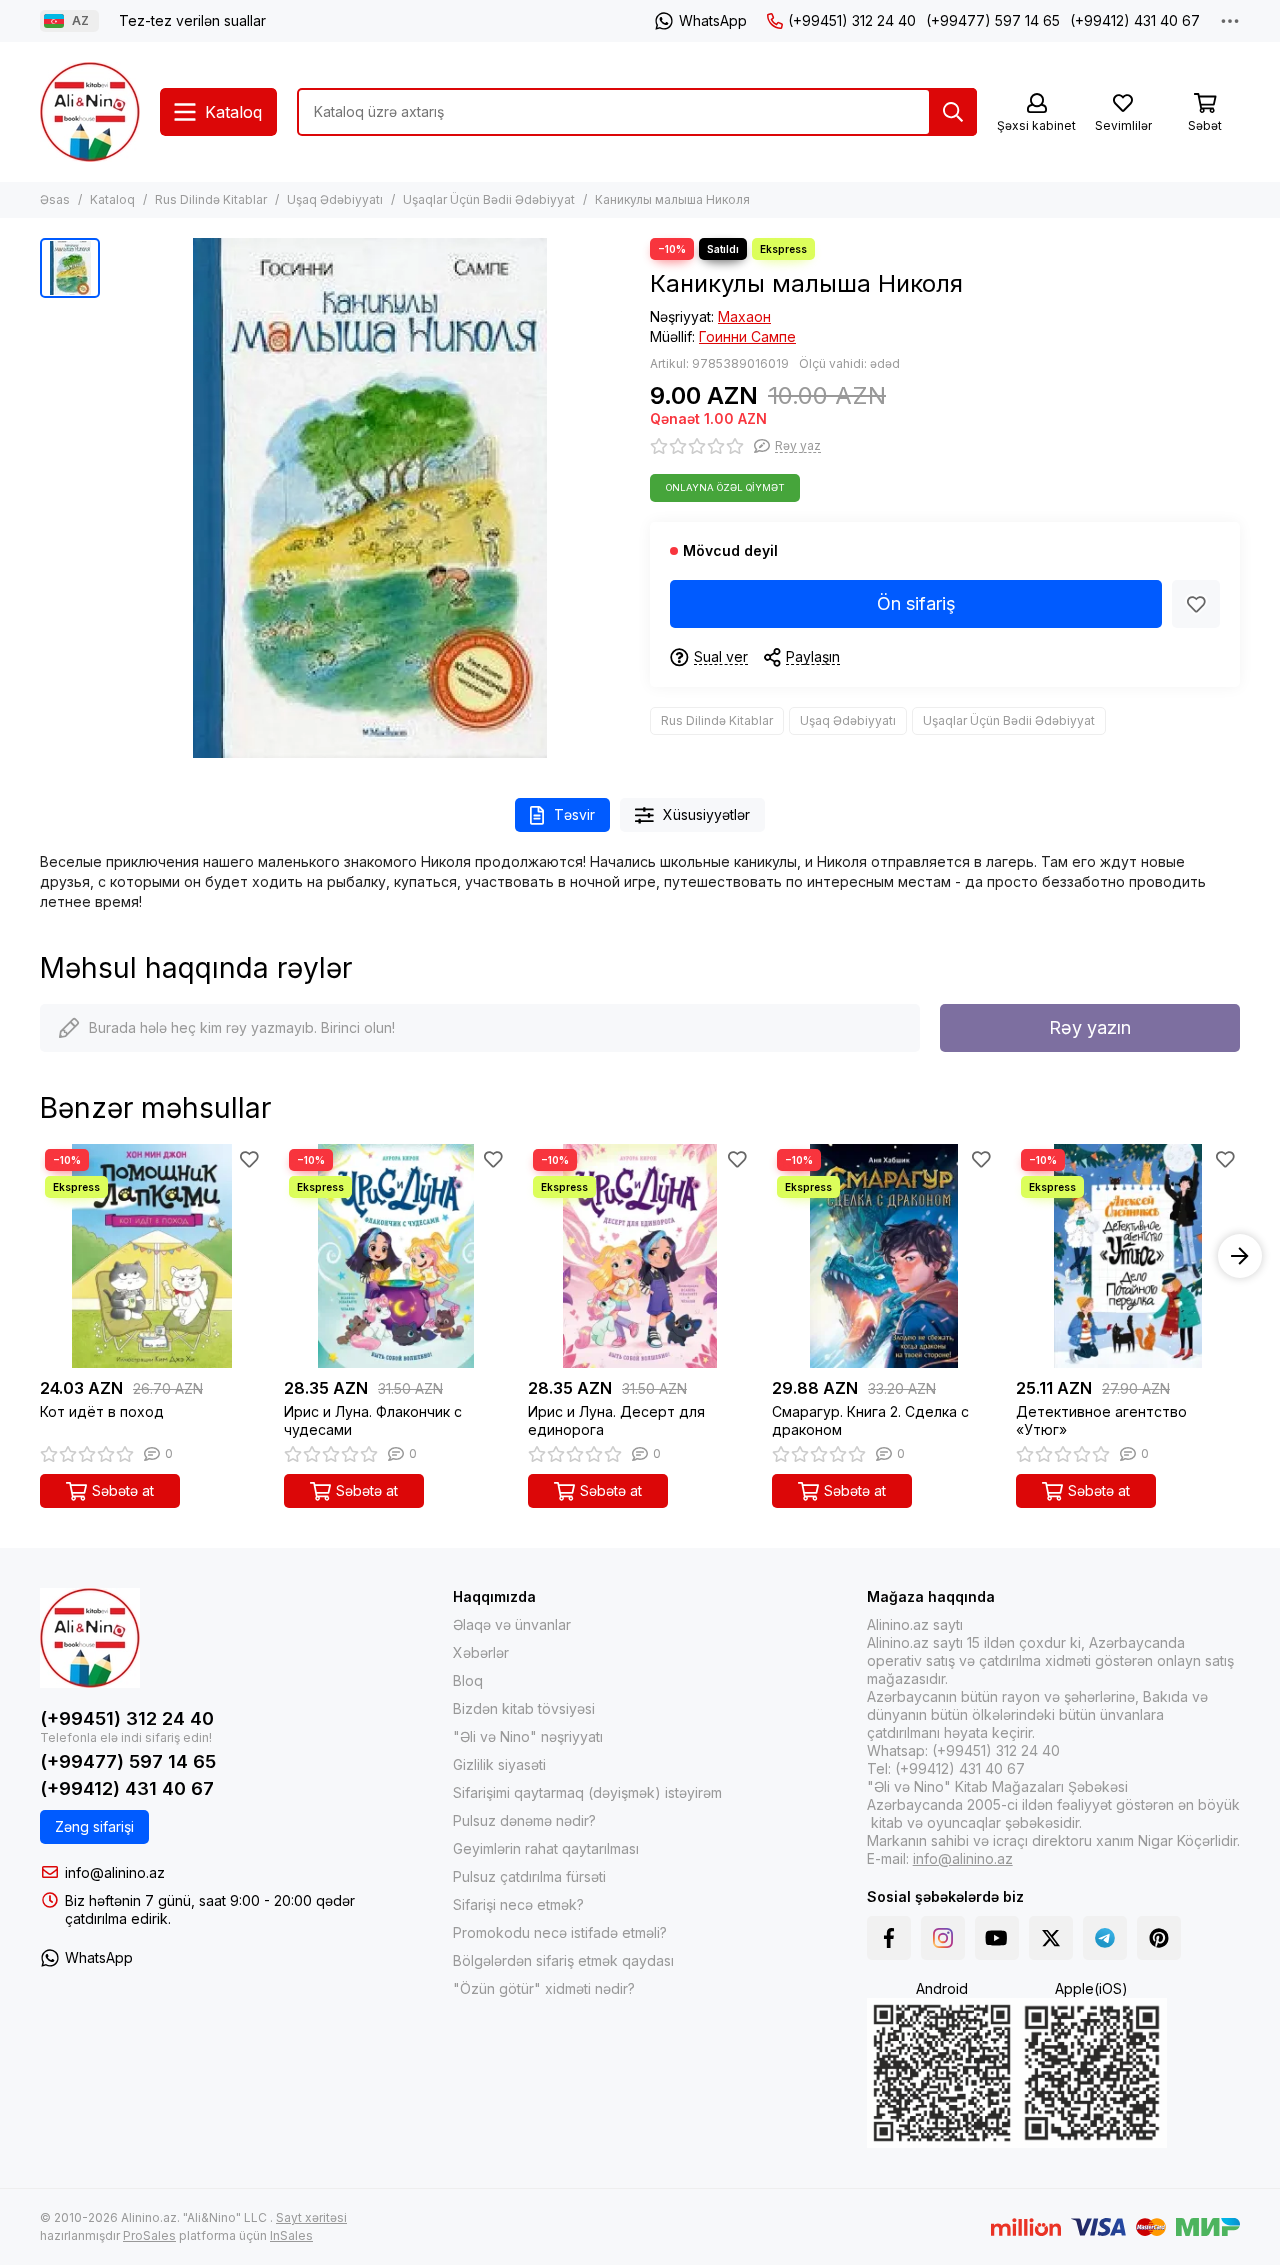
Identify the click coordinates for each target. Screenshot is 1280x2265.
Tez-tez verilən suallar (192, 20)
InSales (291, 2235)
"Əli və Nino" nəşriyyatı (528, 1736)
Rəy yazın (1090, 1027)
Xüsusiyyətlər (706, 814)
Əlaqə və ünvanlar (512, 1624)
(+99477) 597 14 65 (993, 20)
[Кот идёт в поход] (152, 1256)
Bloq (468, 1680)
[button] (40, 1256)
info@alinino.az (115, 1872)
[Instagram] (943, 1938)
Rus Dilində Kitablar (211, 199)
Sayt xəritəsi (311, 2217)
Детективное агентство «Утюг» (1101, 1420)
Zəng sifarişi (94, 1826)
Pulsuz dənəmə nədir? (524, 1820)
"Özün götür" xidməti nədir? (544, 1988)
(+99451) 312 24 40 (852, 20)
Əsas (55, 199)
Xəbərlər (481, 1652)
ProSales (149, 2235)
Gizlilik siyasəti (499, 1764)
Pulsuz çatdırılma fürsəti (529, 1876)
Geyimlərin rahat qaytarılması (546, 1848)
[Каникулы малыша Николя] (370, 498)
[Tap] (953, 112)
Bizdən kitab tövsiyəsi (524, 1708)
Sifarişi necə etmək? (518, 1904)
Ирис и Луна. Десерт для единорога (616, 1420)
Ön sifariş (916, 603)
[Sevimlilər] (1196, 604)
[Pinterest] (1159, 1938)
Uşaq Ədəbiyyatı (335, 199)
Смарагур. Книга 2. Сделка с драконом (870, 1420)
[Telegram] (1105, 1938)
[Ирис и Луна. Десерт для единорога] (640, 1256)
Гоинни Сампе (747, 336)
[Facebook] (889, 1938)
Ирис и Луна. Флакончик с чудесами (373, 1420)
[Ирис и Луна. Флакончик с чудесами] (396, 1256)
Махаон (744, 316)
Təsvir (574, 814)
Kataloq (112, 199)
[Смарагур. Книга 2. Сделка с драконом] (884, 1256)
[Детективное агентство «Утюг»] (1128, 1256)
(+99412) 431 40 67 (1135, 20)
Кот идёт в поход (102, 1411)
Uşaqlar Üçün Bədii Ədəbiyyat (489, 199)
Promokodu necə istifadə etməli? (560, 1932)
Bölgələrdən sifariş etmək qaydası (563, 1960)
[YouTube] (997, 1938)
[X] (1051, 1938)
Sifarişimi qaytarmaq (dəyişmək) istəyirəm (587, 1792)
